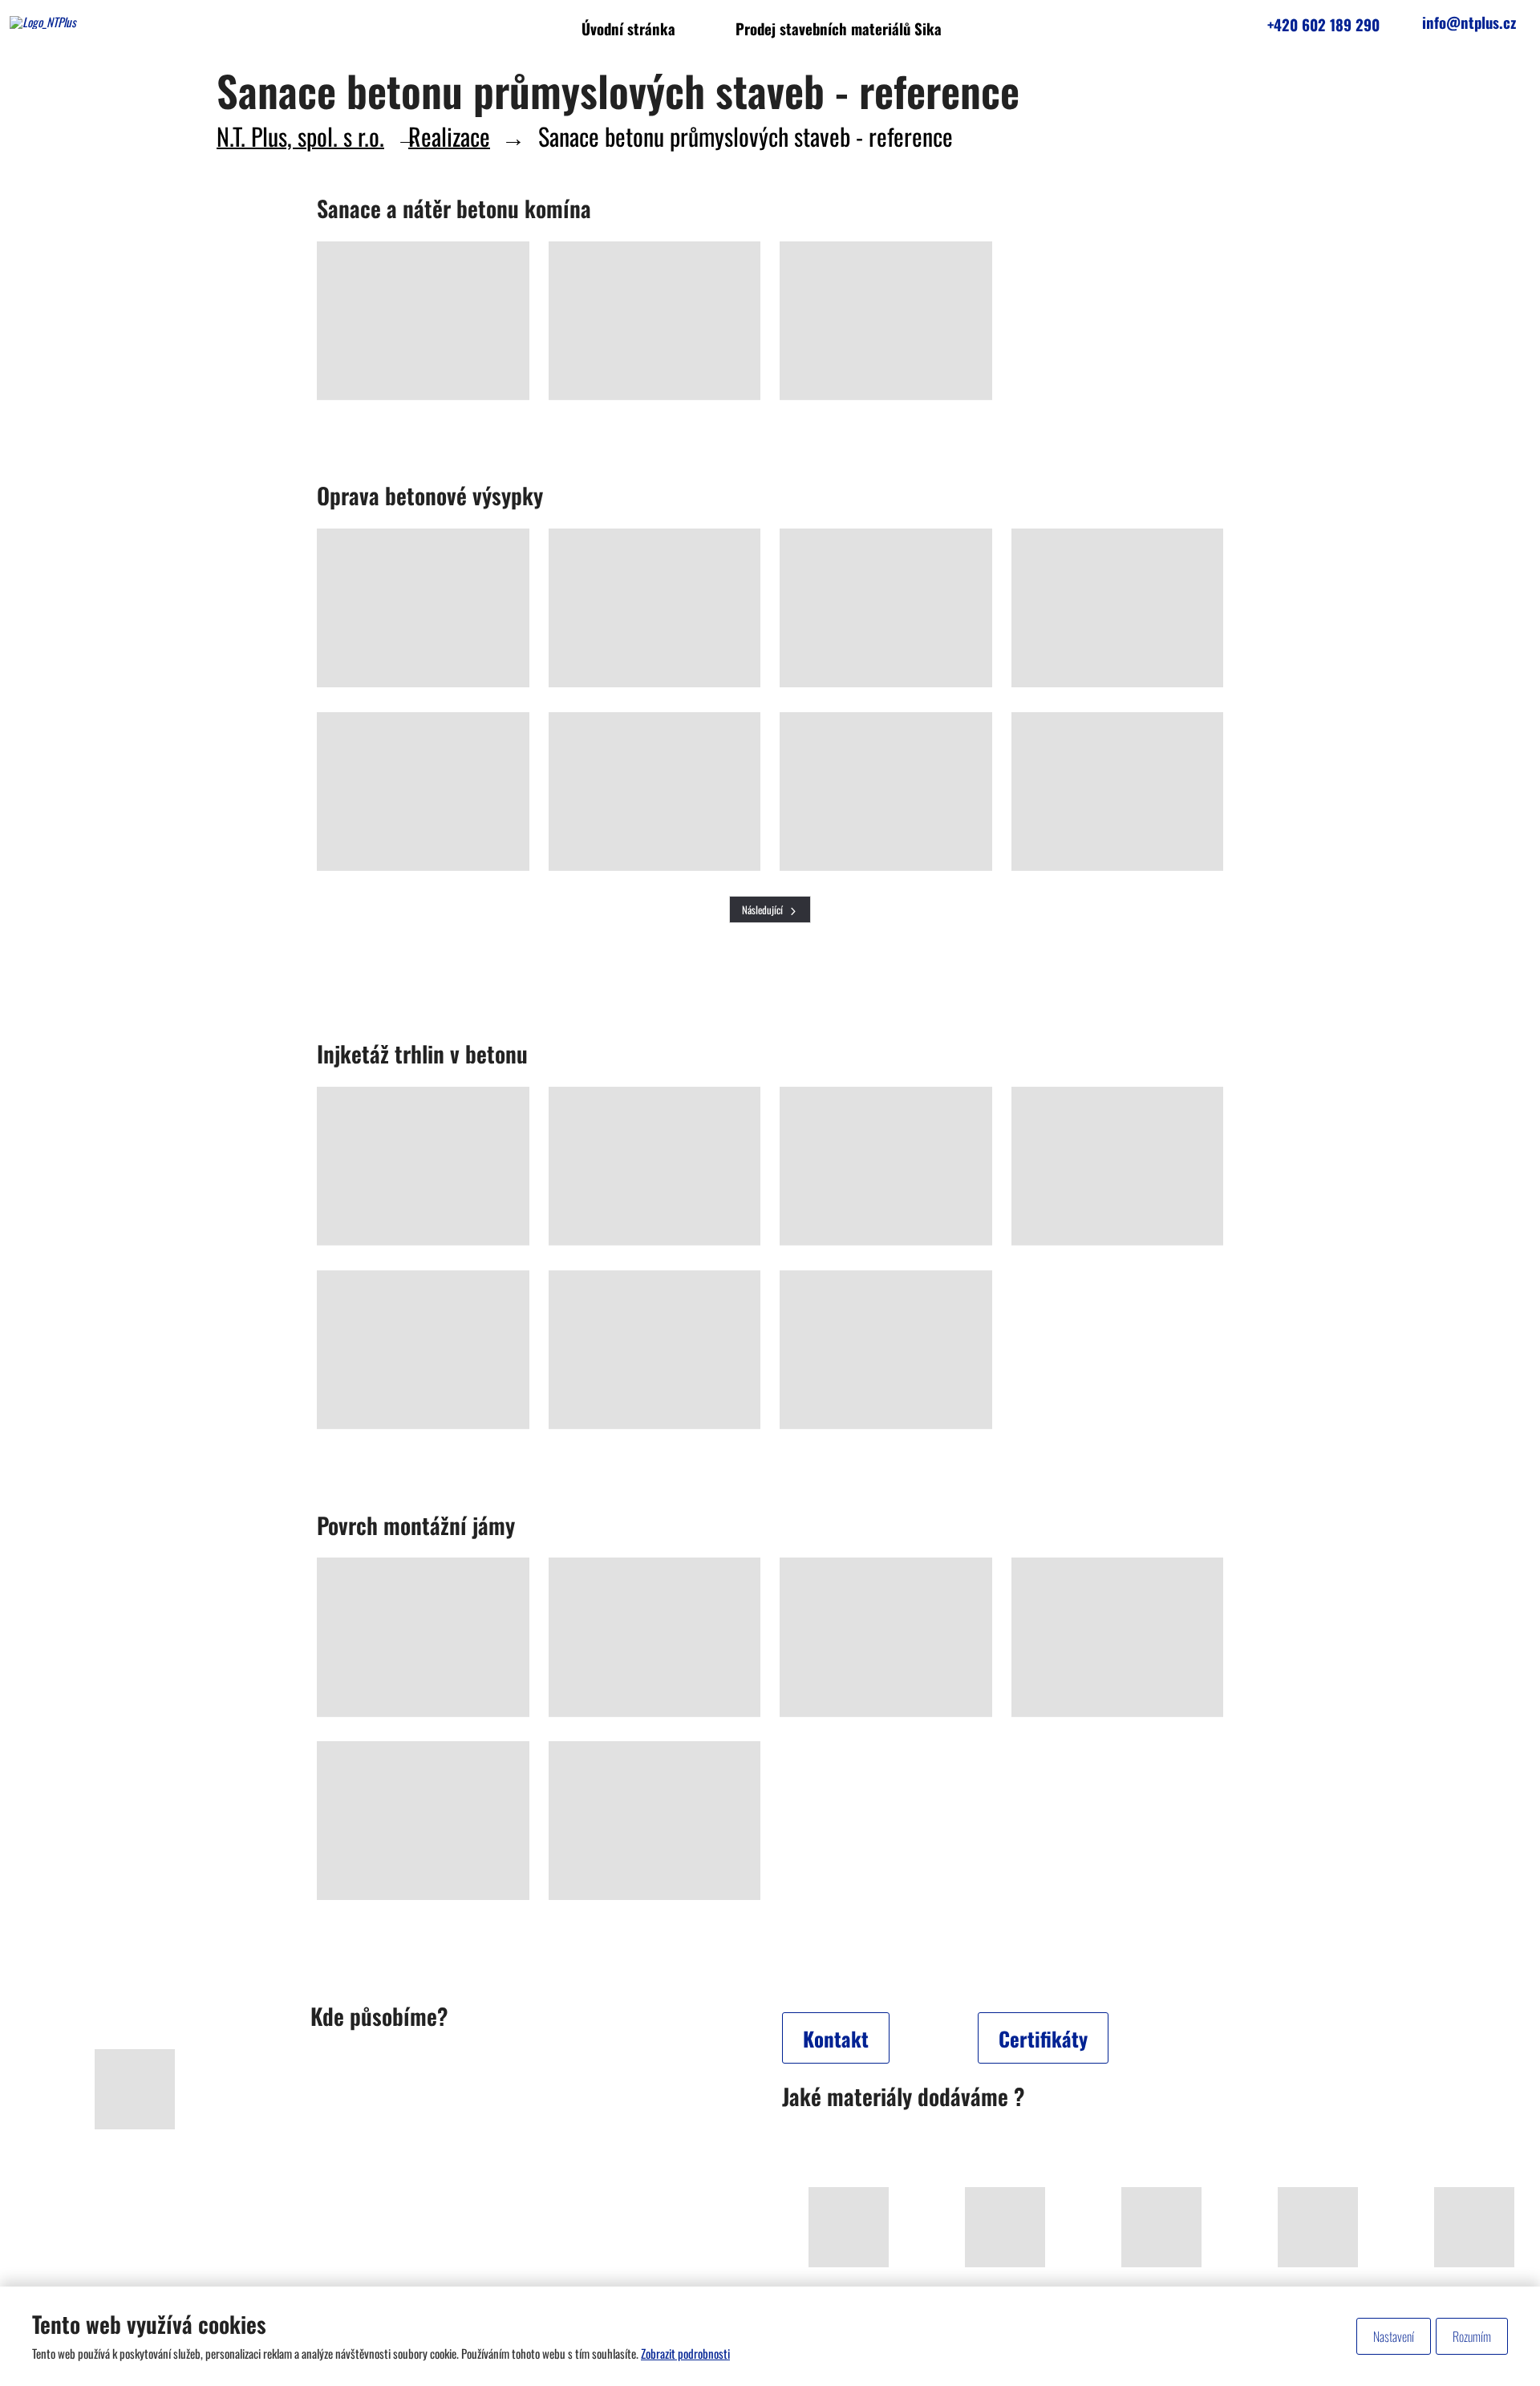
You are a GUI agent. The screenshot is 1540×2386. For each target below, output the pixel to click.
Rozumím (1472, 2336)
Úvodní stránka (628, 28)
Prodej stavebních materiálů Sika (839, 28)
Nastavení (1394, 2336)
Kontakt (836, 2038)
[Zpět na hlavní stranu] (118, 22)
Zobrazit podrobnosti (685, 2353)
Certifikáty (1043, 2038)
